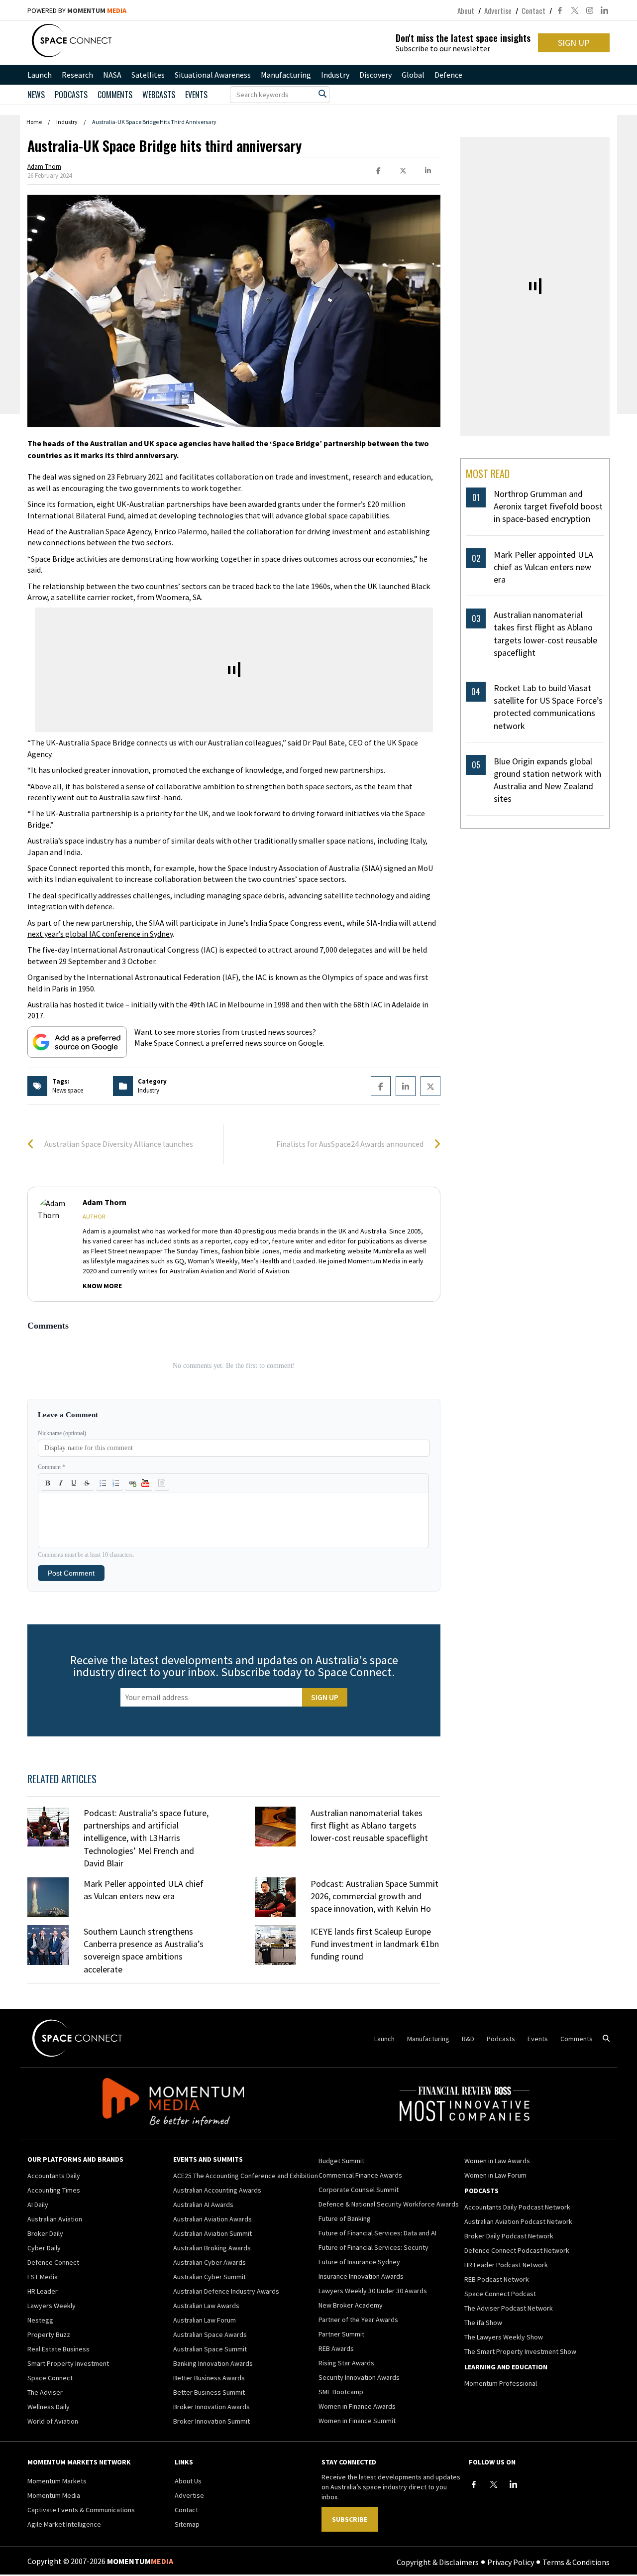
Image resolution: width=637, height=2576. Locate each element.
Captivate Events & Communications (81, 2510)
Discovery (375, 75)
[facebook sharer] (378, 171)
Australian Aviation (55, 2219)
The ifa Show (483, 2323)
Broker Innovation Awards (212, 2407)
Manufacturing (286, 75)
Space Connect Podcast (500, 2294)
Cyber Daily (44, 2248)
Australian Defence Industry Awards (226, 2291)
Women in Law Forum (495, 2175)
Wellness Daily (49, 2407)
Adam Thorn (44, 167)
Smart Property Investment (68, 2363)
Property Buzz (49, 2334)
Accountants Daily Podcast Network (517, 2207)
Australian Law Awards (206, 2306)
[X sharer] (403, 171)
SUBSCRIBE (350, 2519)
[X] (494, 2484)
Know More (102, 1286)
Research (77, 75)
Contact (533, 10)
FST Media (43, 2277)
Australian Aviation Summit (212, 2233)
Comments (115, 95)
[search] (322, 94)
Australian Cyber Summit (210, 2277)
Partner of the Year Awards (358, 2320)
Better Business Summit (209, 2392)
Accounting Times (54, 2190)
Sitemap (187, 2524)
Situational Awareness (213, 75)
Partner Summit (341, 2334)
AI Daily (38, 2205)
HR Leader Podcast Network (506, 2265)
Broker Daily (45, 2233)
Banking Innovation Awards (213, 2363)
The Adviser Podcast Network (509, 2308)
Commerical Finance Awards (360, 2175)
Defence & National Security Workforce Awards (389, 2204)
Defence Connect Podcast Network (517, 2250)
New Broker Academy (351, 2305)
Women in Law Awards (497, 2161)
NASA (112, 75)
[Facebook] (474, 2484)
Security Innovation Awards (359, 2377)
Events (196, 95)
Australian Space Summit (210, 2349)
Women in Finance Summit (357, 2421)
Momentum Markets (57, 2481)
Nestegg (40, 2320)
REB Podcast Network (497, 2279)
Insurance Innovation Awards (361, 2276)
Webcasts (159, 95)
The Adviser (45, 2392)
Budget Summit (341, 2161)
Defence (448, 75)
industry (149, 1090)
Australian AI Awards (203, 2205)
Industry (335, 75)
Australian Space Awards (210, 2334)
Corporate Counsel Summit (359, 2190)
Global (413, 75)
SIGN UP (574, 43)
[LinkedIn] (514, 2484)
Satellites (148, 75)
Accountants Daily (54, 2176)
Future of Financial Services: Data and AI (377, 2233)
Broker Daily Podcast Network (509, 2236)
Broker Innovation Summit (212, 2421)
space (75, 1090)
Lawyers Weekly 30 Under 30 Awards (373, 2291)
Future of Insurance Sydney (359, 2262)
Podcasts (501, 2039)
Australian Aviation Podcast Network (518, 2221)
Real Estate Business (58, 2349)
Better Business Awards (209, 2378)
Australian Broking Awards (212, 2248)
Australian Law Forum (205, 2320)
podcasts (71, 95)
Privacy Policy (511, 2562)
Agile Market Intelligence (64, 2524)
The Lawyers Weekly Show (504, 2337)
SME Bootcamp (341, 2392)
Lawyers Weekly (52, 2306)
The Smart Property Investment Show (520, 2351)
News (36, 95)
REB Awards (336, 2348)
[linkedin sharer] (428, 171)
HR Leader (43, 2291)
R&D (468, 2039)
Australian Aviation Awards (212, 2219)
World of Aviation (53, 2421)
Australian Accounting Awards (217, 2190)
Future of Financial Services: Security (373, 2247)
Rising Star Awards (346, 2363)
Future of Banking (345, 2218)
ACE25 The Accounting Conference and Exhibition (246, 2176)
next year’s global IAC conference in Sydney (100, 934)
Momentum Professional (501, 2383)
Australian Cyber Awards (210, 2262)
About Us (188, 2481)
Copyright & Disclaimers (438, 2562)
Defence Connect (53, 2262)
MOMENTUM (97, 10)
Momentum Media (54, 2495)
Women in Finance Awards (357, 2406)
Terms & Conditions (576, 2562)
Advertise (498, 10)
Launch (40, 75)
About (466, 10)
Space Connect (50, 2378)
